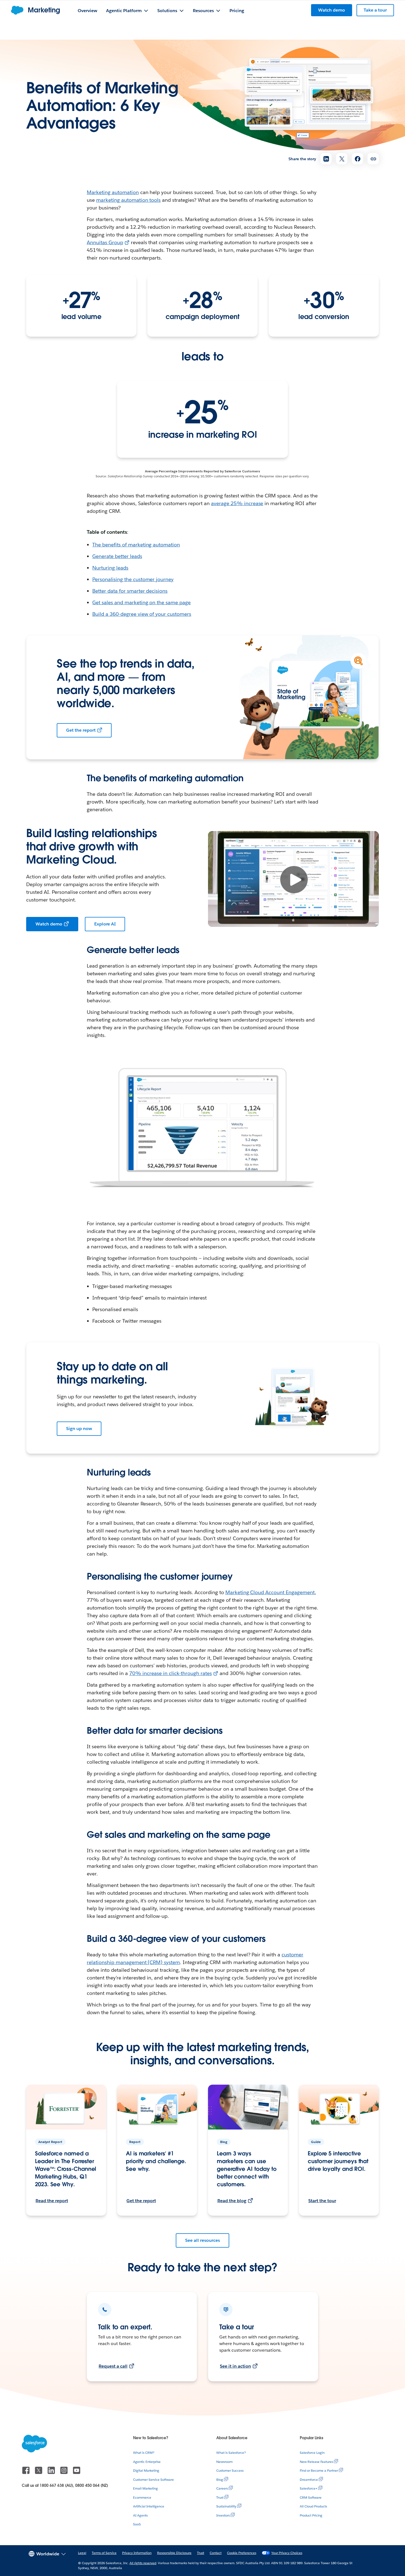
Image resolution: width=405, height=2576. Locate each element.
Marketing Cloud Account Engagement (270, 1592)
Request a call (113, 2366)
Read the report (52, 2201)
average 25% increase (237, 503)
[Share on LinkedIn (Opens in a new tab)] (326, 159)
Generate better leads (117, 556)
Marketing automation (113, 192)
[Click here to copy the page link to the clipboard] (373, 159)
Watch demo (49, 924)
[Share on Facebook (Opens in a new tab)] (357, 159)
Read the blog (232, 2201)
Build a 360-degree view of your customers (142, 614)
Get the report (81, 730)
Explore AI (105, 924)
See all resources (202, 2240)
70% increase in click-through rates (171, 1673)
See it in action (235, 2366)
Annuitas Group (105, 242)
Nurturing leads (110, 568)
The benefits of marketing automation (136, 545)
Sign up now (79, 1429)
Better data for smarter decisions (130, 591)
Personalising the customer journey (133, 579)
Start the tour (322, 2201)
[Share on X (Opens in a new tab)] (342, 159)
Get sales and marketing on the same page (141, 602)
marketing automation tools (128, 200)
